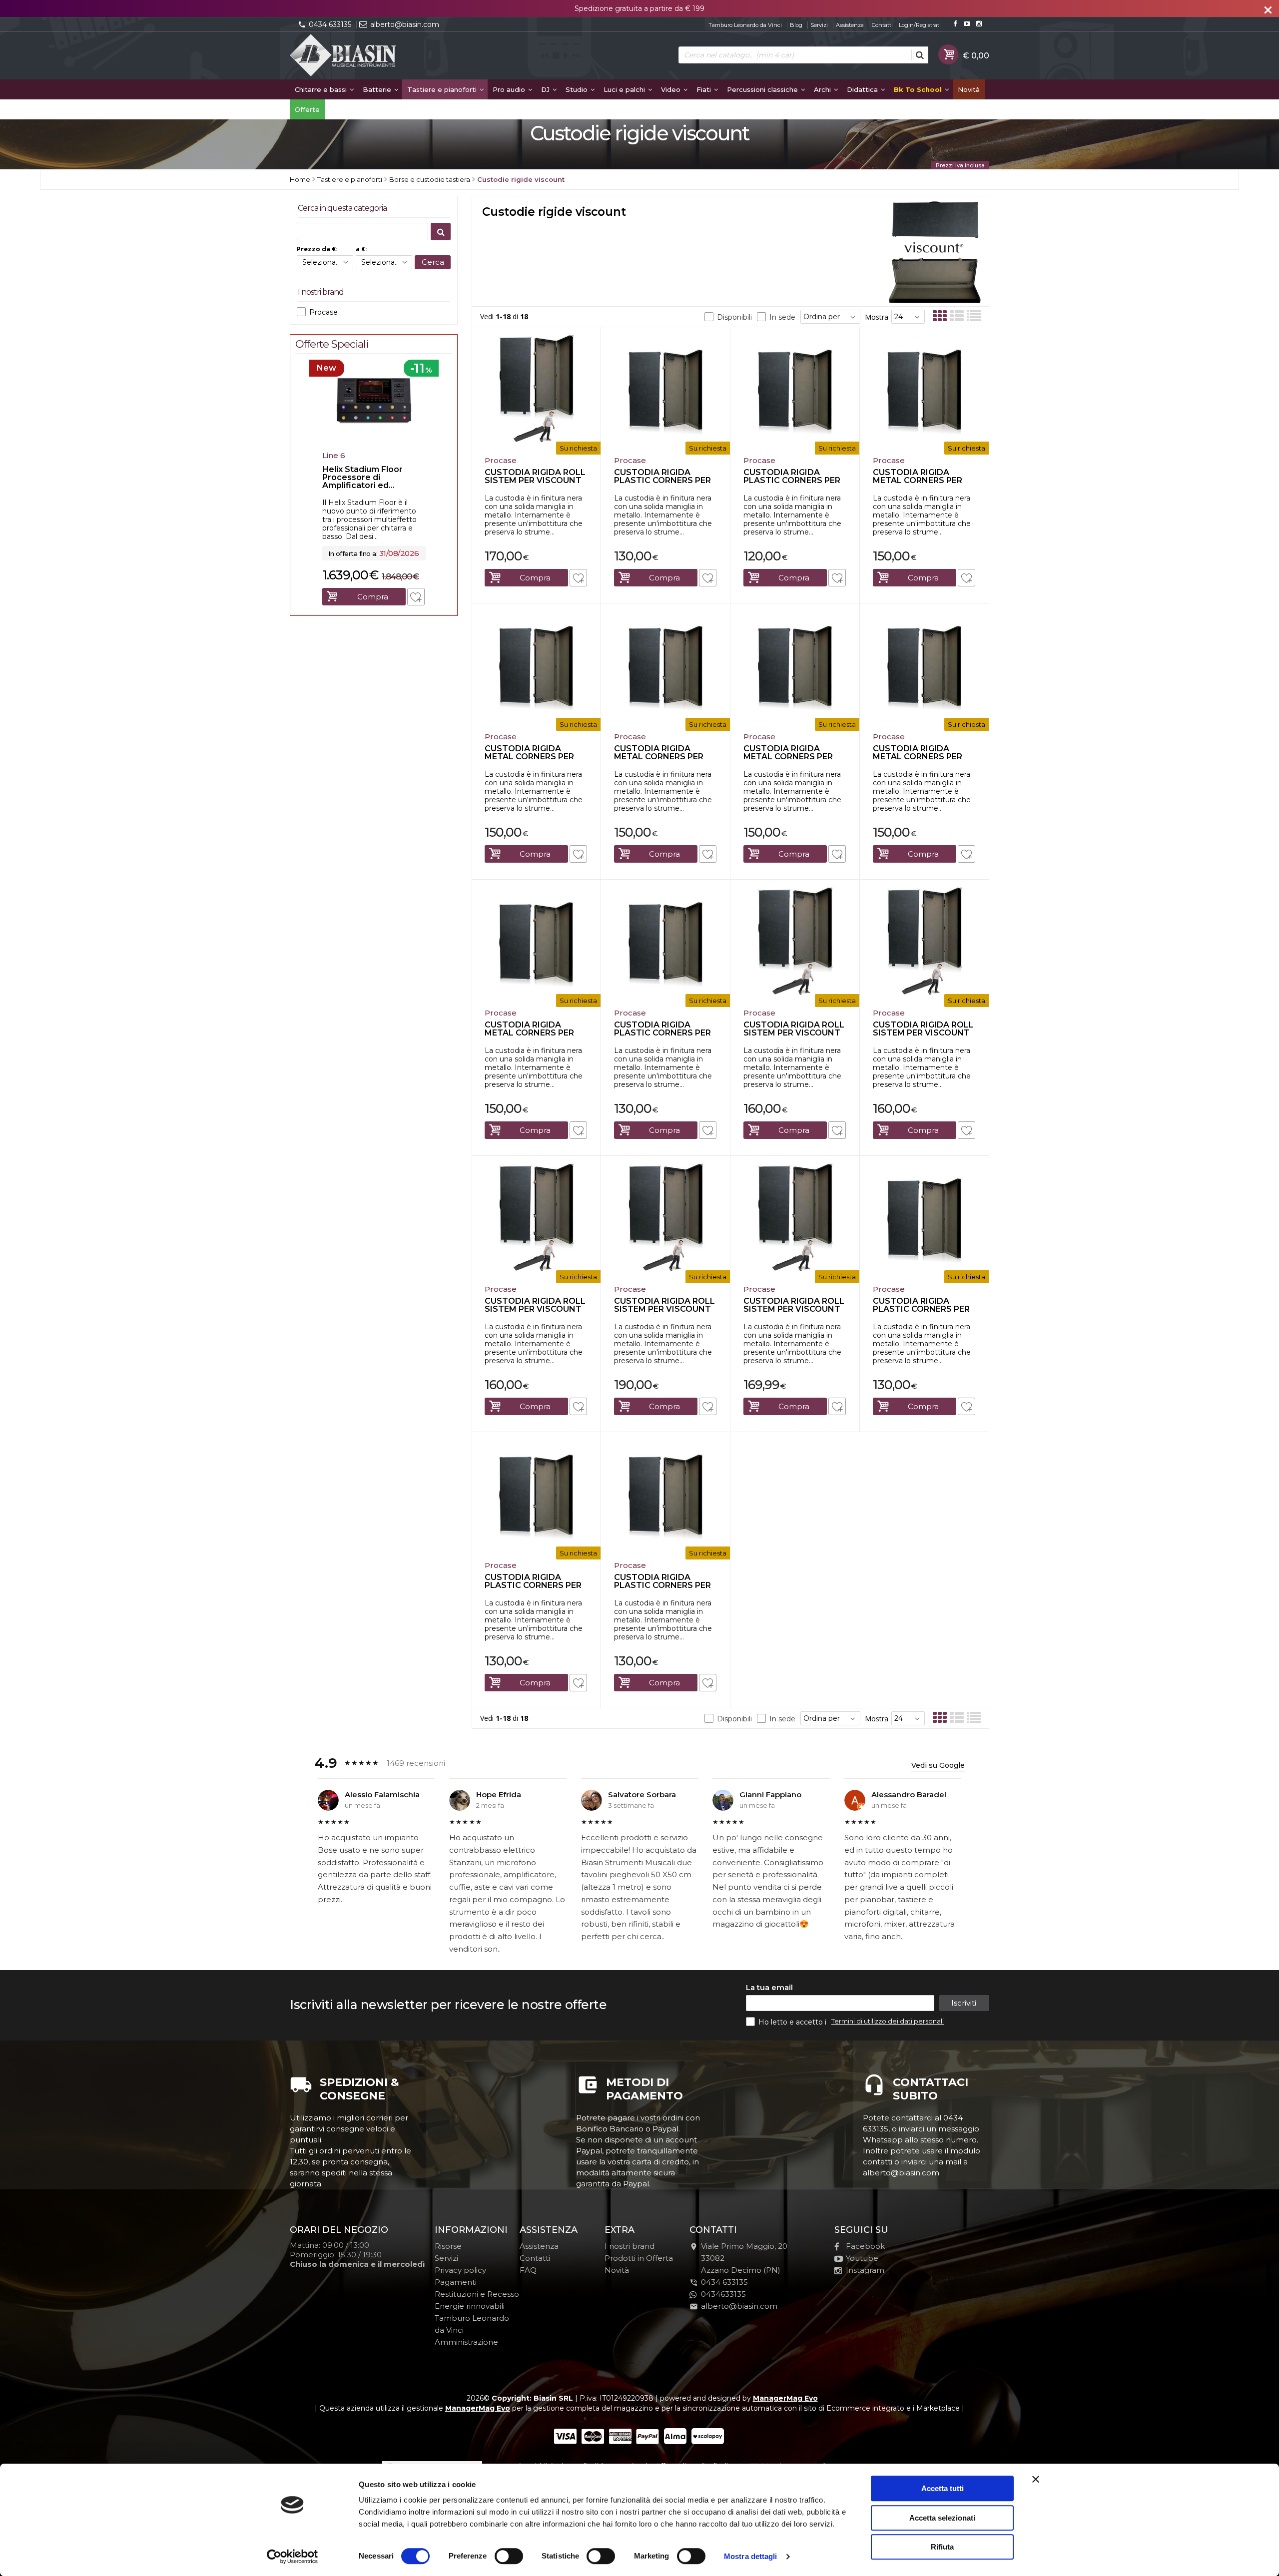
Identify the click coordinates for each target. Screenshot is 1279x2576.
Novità (969, 89)
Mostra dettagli (751, 2556)
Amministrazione (466, 2342)
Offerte (307, 109)
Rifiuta (942, 2547)
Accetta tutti (943, 2488)
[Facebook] (955, 24)
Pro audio (510, 89)
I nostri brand (630, 2246)
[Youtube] (967, 24)
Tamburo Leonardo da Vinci (745, 25)
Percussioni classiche (763, 89)
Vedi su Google (938, 1765)
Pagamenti (456, 2282)
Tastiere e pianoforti (443, 89)
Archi (823, 89)
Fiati (705, 89)
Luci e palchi (625, 89)
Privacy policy (460, 2270)
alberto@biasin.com (405, 24)
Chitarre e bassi (322, 89)
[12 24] (908, 317)
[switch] (509, 2556)
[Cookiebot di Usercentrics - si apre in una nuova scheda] (293, 2557)
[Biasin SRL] (344, 56)
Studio (578, 89)
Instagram (865, 2270)
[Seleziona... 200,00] (384, 262)
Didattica (863, 89)
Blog (796, 25)
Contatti (882, 25)
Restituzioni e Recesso (477, 2294)
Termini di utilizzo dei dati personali (888, 2021)
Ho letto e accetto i (793, 2022)
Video (672, 89)
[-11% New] (374, 444)
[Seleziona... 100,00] (325, 262)
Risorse (448, 2246)
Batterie (378, 89)
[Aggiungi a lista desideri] (578, 578)
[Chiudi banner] (1036, 2479)
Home (300, 179)
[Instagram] (979, 24)
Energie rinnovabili (470, 2306)
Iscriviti (964, 2003)
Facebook (865, 2246)
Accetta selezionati (942, 2518)
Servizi (819, 25)
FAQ (528, 2270)
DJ (546, 89)
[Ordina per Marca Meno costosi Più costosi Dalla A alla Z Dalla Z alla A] (830, 317)
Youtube (862, 2258)
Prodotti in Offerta (639, 2258)
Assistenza (850, 25)
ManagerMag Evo (785, 2398)
